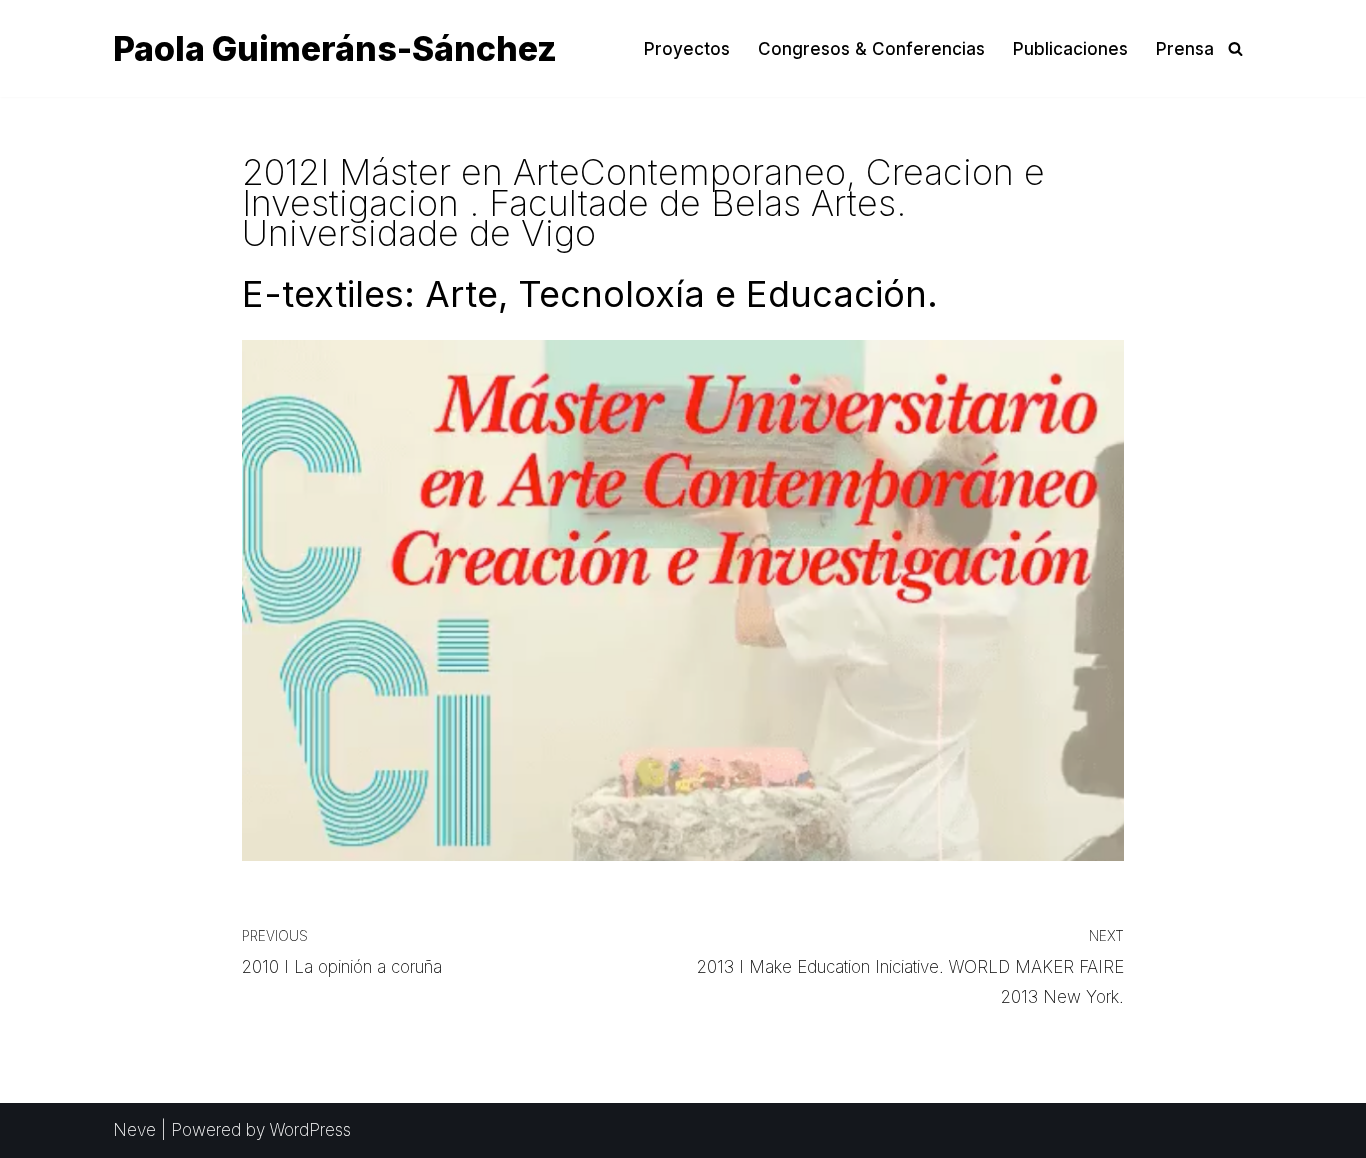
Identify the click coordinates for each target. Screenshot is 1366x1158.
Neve (134, 1130)
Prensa (1185, 49)
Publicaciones (1070, 49)
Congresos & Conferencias (871, 49)
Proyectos (687, 49)
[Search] (1235, 48)
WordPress (310, 1130)
